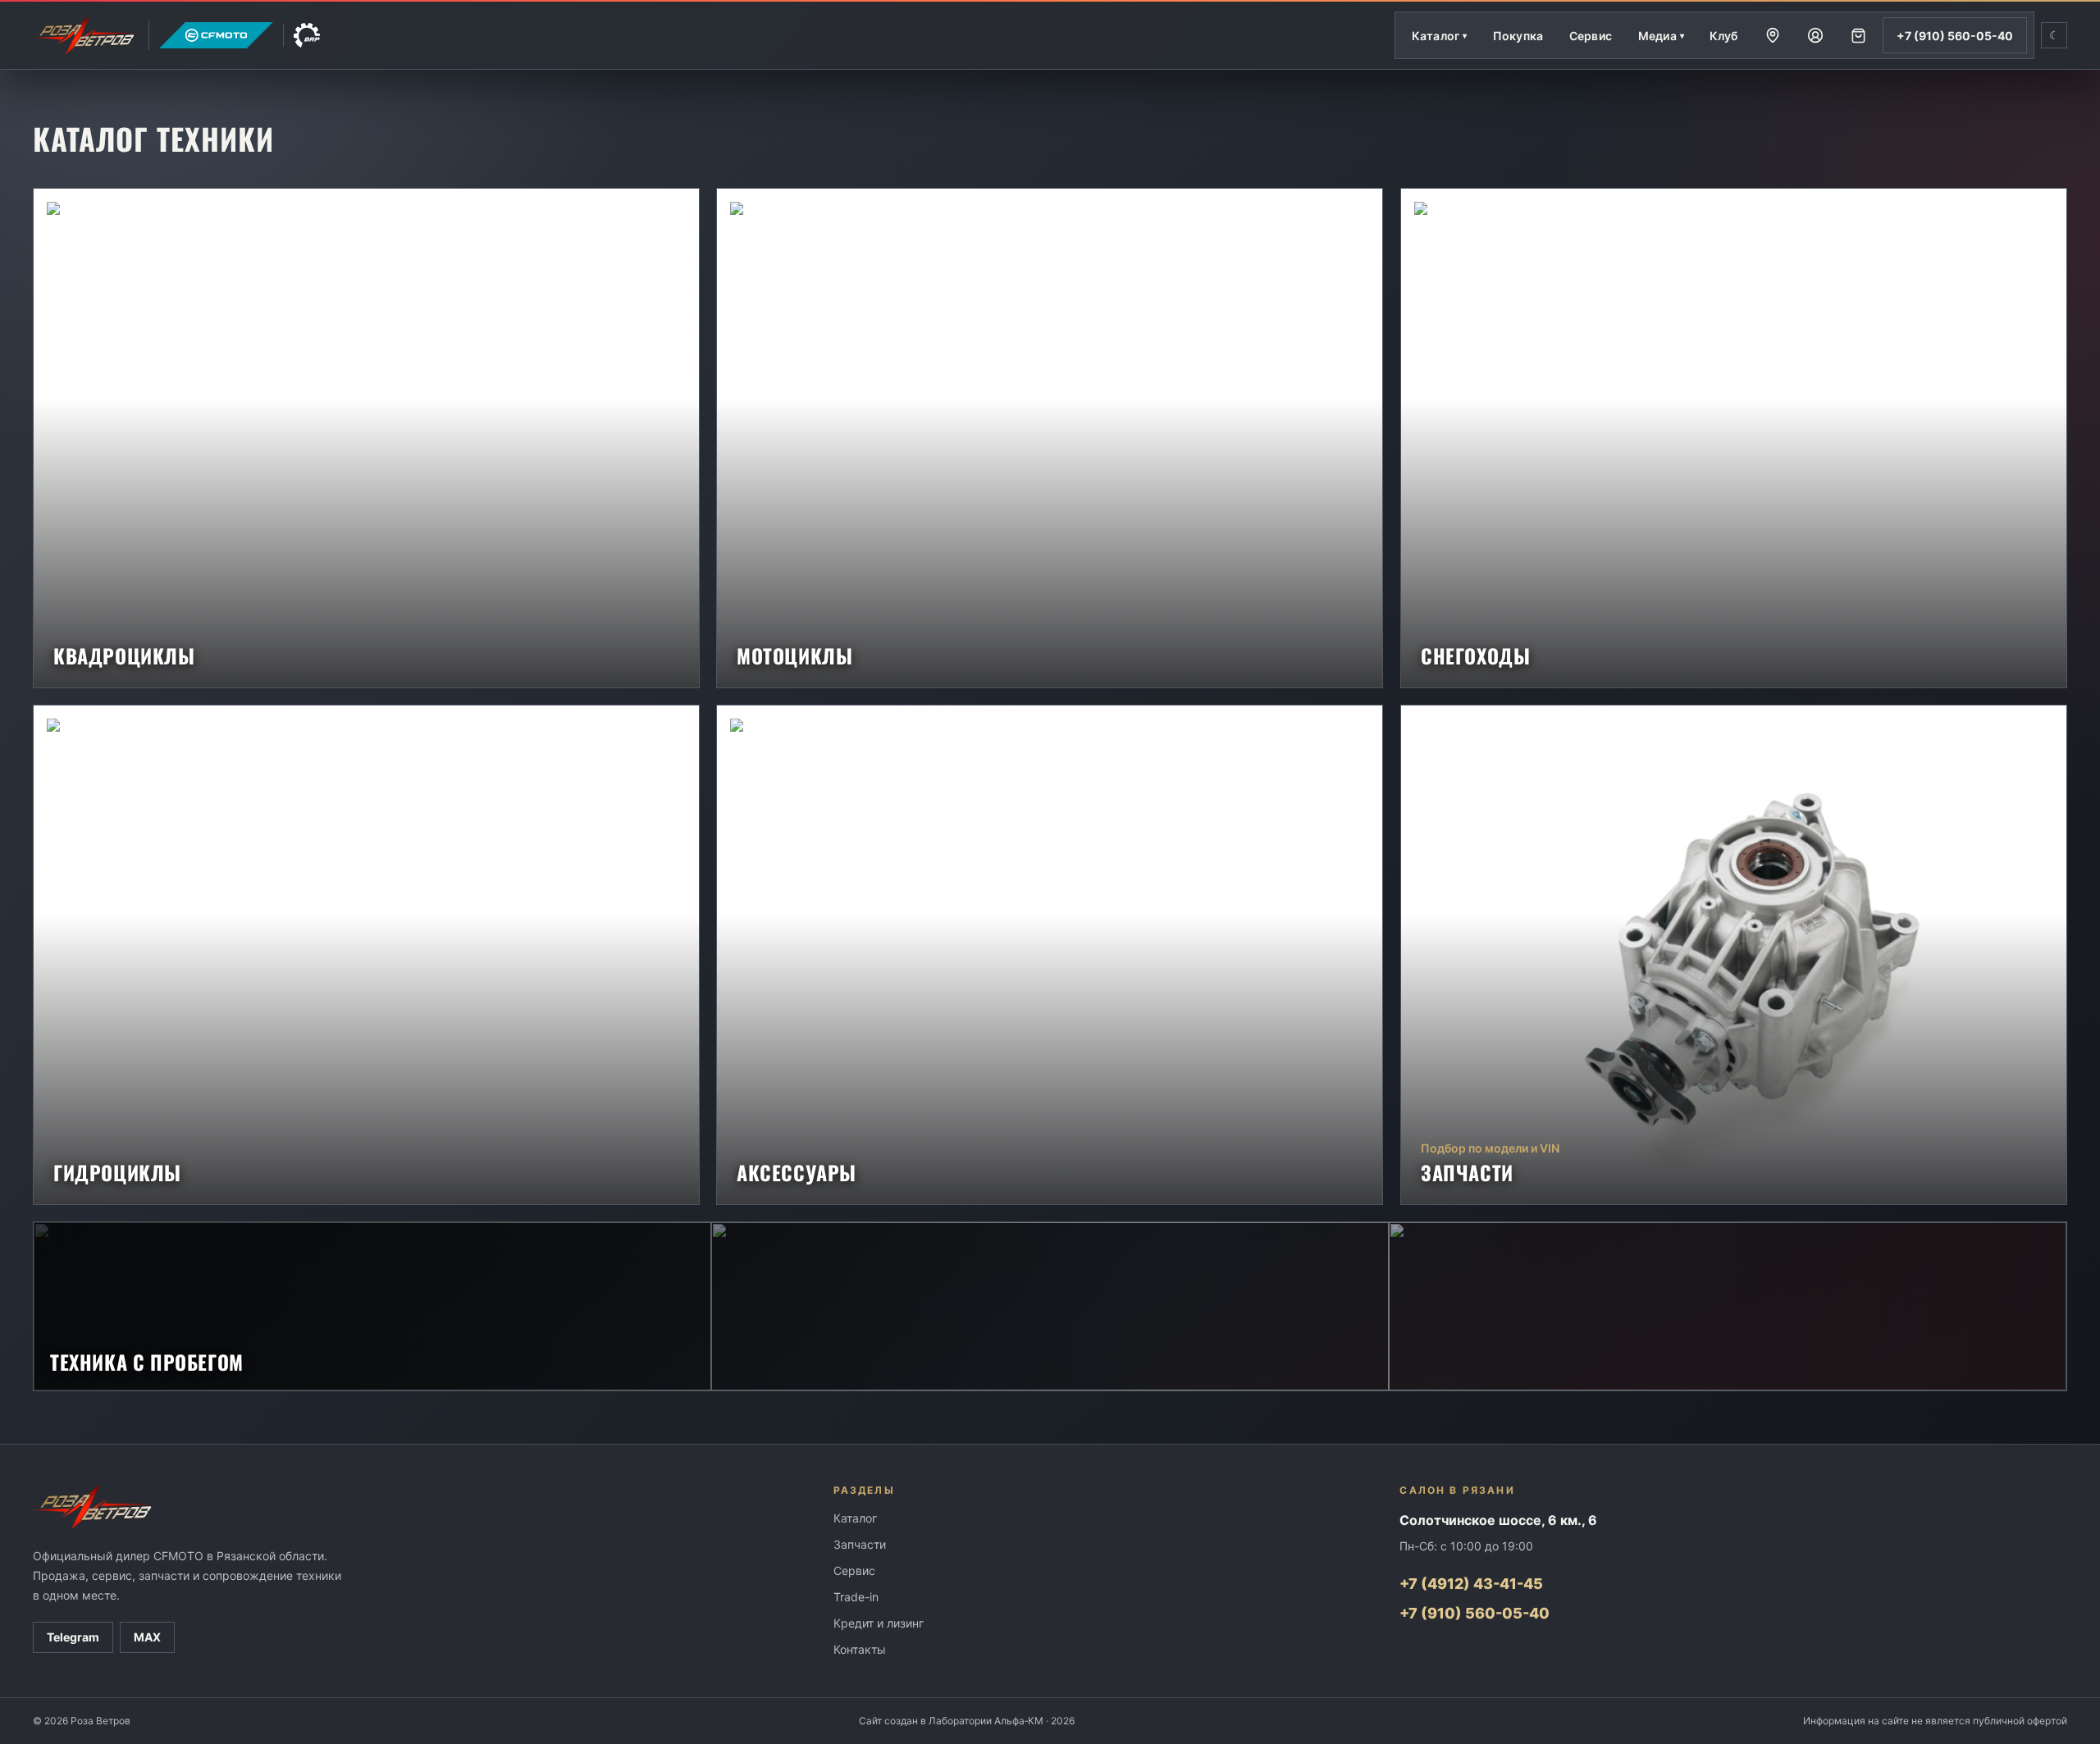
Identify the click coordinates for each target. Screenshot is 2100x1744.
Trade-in (856, 1597)
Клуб (1724, 36)
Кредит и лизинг (879, 1623)
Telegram (73, 1637)
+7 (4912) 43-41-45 (1471, 1584)
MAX (147, 1637)
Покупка (1518, 36)
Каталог (855, 1518)
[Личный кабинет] (1815, 35)
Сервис (1591, 36)
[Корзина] (1858, 35)
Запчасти (860, 1544)
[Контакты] (1773, 35)
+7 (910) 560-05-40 (1955, 36)
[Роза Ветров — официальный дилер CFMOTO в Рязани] (176, 35)
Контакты (860, 1649)
